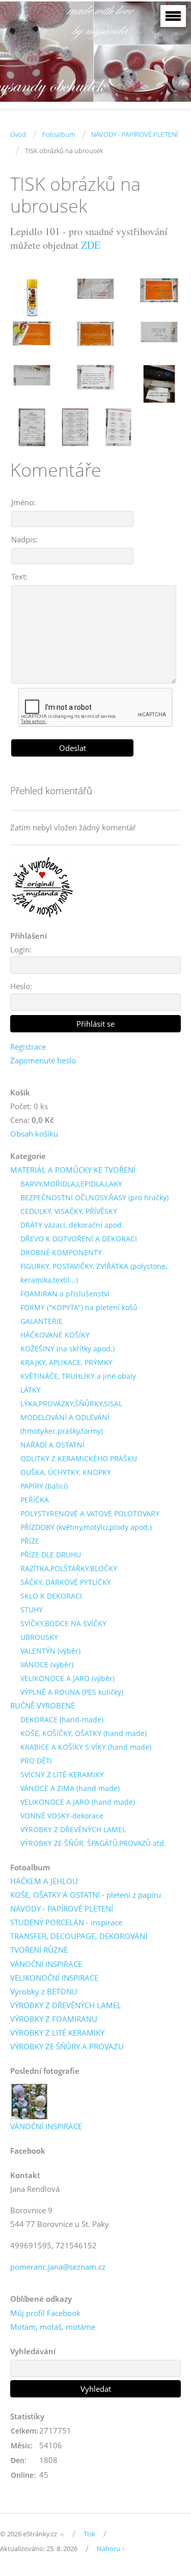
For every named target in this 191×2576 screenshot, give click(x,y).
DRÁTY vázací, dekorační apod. (72, 1225)
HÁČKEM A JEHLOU (44, 1881)
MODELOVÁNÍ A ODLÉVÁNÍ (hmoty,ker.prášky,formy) (65, 1424)
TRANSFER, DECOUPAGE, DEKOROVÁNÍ (79, 1936)
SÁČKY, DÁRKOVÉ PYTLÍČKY (66, 1582)
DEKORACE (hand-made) (62, 1719)
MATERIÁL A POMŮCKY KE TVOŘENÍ (73, 1170)
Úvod (18, 134)
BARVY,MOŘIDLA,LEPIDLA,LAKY (71, 1184)
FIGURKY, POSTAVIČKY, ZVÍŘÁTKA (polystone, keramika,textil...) (94, 1273)
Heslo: (21, 986)
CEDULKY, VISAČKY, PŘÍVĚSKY (69, 1211)
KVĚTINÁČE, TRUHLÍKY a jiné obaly (78, 1376)
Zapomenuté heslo (43, 1060)
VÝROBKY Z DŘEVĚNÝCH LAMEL (73, 1829)
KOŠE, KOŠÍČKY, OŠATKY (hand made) (84, 1733)
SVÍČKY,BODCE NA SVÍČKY (63, 1623)
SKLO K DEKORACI (51, 1596)
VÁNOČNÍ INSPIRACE (46, 1964)
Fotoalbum (59, 134)
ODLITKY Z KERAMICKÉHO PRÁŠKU (79, 1458)
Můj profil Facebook (45, 2313)
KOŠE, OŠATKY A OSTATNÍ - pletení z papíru (86, 1895)
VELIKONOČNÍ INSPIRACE (54, 1978)
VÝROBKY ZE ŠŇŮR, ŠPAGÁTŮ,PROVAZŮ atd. (93, 1843)
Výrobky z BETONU (44, 1991)
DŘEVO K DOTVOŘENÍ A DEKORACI (79, 1239)
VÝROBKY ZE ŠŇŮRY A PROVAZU (67, 2046)
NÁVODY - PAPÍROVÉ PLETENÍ (134, 134)
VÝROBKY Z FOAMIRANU (54, 2019)
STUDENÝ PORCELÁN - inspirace (66, 1922)
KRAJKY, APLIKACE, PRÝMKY (66, 1362)
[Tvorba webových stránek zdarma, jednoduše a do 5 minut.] (62, 2535)
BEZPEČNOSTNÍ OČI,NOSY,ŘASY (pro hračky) (94, 1197)
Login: (21, 949)
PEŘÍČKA (35, 1500)
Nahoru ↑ (111, 2549)
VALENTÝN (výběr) (50, 1651)
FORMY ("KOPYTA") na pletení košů (79, 1307)
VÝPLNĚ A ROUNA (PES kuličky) (72, 1692)
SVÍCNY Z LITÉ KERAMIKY (62, 1774)
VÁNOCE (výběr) (47, 1665)
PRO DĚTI (36, 1761)
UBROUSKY (39, 1637)
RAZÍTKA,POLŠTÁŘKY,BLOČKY (69, 1568)
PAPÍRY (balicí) (44, 1486)
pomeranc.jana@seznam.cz (58, 2267)
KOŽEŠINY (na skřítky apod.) (67, 1349)
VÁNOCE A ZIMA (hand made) (70, 1788)
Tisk (89, 2534)
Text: (19, 576)
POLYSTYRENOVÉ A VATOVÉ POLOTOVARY (90, 1513)
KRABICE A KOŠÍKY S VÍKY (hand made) (86, 1747)
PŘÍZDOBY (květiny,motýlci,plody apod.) (86, 1527)
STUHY (32, 1610)
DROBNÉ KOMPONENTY (61, 1252)
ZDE (91, 245)
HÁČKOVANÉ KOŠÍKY (55, 1335)
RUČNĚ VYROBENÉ (43, 1705)
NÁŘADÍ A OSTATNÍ (52, 1445)
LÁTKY (31, 1390)
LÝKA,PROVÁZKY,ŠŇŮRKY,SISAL (71, 1403)
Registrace (28, 1047)
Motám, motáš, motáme (53, 2327)
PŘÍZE (30, 1541)
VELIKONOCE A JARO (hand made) (78, 1802)
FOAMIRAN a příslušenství (65, 1294)
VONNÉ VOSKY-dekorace (62, 1816)
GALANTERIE (42, 1321)
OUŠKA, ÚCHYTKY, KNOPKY (66, 1472)
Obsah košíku (34, 1134)
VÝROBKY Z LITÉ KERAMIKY (57, 2033)
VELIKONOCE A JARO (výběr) (67, 1678)
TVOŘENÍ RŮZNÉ (39, 1950)
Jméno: (23, 502)
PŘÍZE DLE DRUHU (51, 1555)
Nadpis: (24, 539)
